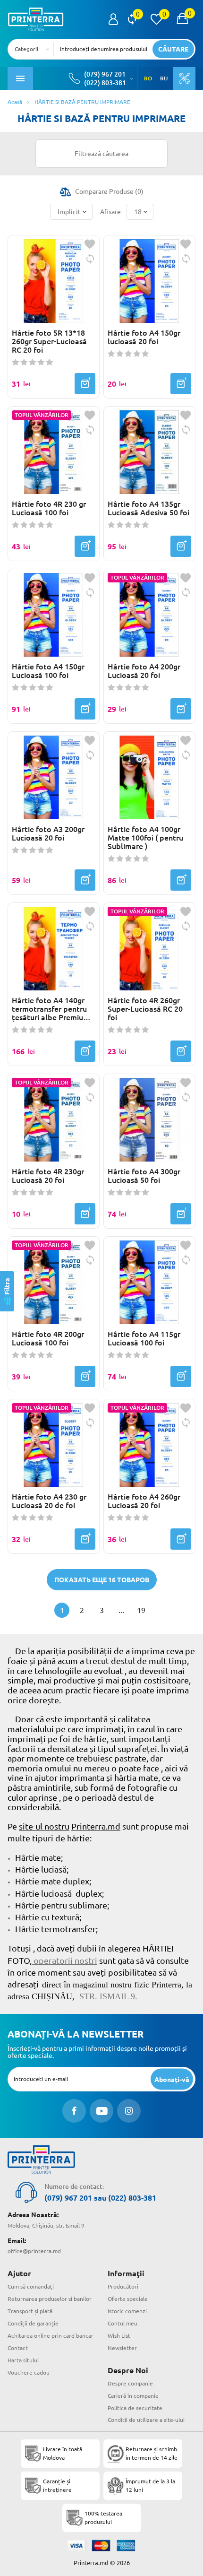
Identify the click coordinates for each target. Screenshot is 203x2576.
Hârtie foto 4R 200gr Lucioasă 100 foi (48, 1338)
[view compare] (132, 19)
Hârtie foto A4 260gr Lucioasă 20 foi (144, 1501)
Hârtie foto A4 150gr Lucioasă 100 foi (48, 671)
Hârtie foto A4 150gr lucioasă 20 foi (144, 337)
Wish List (119, 2336)
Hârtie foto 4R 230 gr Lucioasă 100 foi (49, 508)
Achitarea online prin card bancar (51, 2336)
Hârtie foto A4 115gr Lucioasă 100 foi (144, 1338)
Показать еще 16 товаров (102, 1580)
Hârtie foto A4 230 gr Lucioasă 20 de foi (49, 1501)
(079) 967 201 (105, 74)
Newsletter (122, 2348)
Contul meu (123, 2323)
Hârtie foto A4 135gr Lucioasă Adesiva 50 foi (148, 508)
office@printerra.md (34, 2251)
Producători (123, 2286)
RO (148, 78)
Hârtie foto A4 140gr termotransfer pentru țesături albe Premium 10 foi (51, 1009)
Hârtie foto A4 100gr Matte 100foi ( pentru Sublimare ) (145, 838)
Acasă (15, 102)
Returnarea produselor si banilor (50, 2299)
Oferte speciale (128, 2299)
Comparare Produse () (109, 191)
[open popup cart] (182, 19)
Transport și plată (30, 2311)
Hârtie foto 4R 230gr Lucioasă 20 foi (48, 1176)
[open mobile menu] (20, 78)
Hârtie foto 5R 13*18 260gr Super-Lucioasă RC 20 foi (49, 341)
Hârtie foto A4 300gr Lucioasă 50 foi (144, 1176)
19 (141, 1610)
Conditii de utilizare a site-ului (146, 2420)
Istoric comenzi (127, 2311)
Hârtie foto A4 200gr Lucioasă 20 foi (144, 671)
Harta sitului (23, 2360)
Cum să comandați (31, 2286)
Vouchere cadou (29, 2372)
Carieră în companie (133, 2396)
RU (164, 78)
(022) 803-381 (105, 83)
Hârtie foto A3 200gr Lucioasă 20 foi (48, 833)
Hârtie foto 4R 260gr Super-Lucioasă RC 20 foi (145, 1009)
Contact (18, 2348)
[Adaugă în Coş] (85, 384)
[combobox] (34, 49)
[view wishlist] (156, 19)
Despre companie (130, 2383)
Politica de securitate (135, 2408)
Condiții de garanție (33, 2323)
